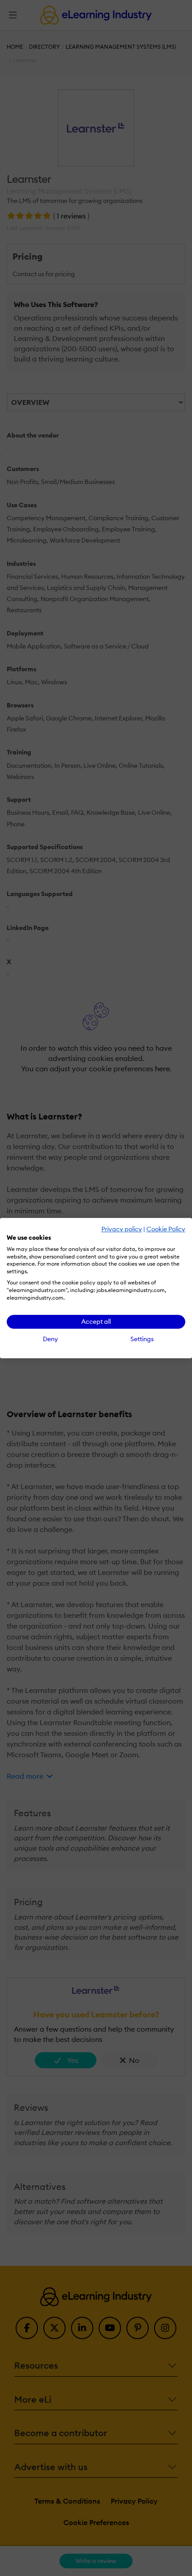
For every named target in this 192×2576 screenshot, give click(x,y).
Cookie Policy (166, 1229)
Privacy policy (122, 1229)
